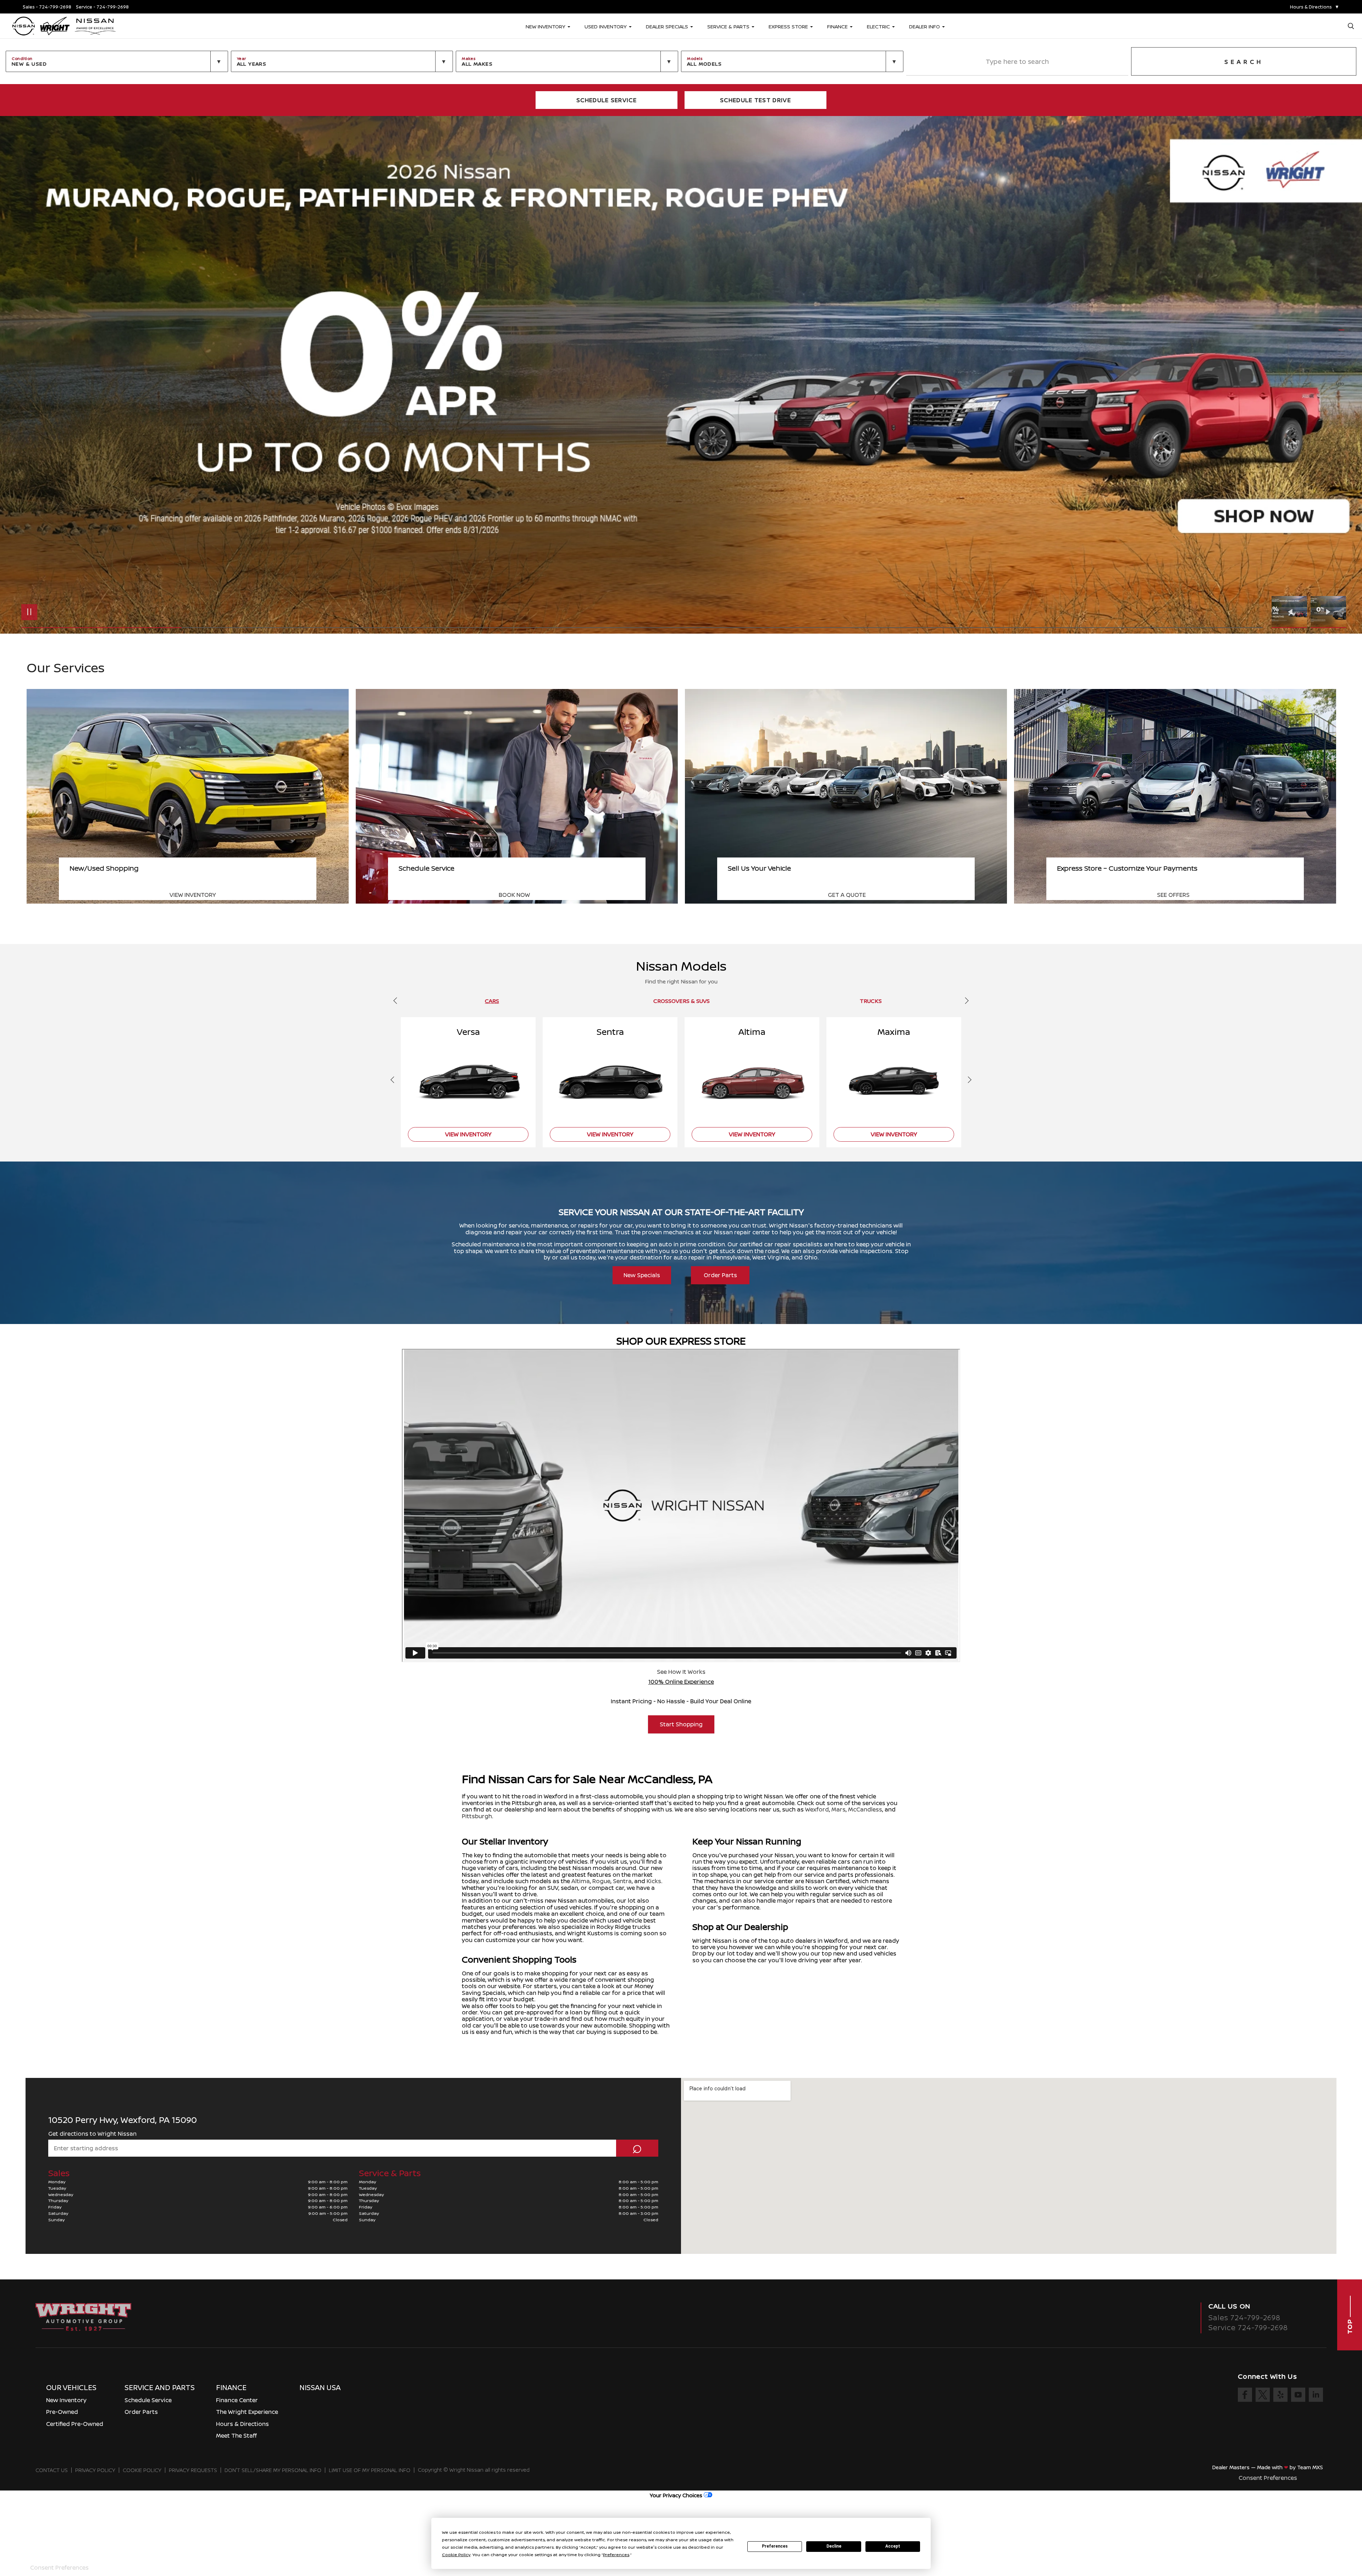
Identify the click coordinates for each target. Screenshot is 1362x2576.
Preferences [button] (616, 2555)
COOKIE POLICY (142, 2470)
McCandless (865, 1809)
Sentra (622, 1881)
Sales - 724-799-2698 (47, 7)
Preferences (775, 2546)
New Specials (642, 1275)
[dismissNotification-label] (1348, 2492)
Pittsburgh (477, 1816)
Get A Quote (1176, 895)
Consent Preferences (1268, 2478)
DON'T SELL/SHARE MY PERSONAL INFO (273, 2470)
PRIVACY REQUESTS (193, 2470)
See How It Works (681, 1672)
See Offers (186, 895)
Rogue (601, 1881)
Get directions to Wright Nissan (92, 2134)
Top (1350, 2325)
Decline (834, 2546)
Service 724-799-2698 (1248, 2327)
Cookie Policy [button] (456, 2555)
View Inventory (522, 895)
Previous (1291, 612)
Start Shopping (681, 1724)
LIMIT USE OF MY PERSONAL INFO (370, 2470)
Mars (838, 1809)
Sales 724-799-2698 (1244, 2318)
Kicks (654, 1881)
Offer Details (1239, 610)
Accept (893, 2546)
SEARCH (1244, 62)
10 (1339, 373)
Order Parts (720, 1275)
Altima (581, 1881)
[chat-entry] (1338, 2543)
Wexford (817, 1809)
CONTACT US (52, 2470)
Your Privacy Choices (677, 2495)
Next (1328, 612)
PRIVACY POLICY (95, 2470)
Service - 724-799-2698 (102, 7)
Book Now (843, 895)
